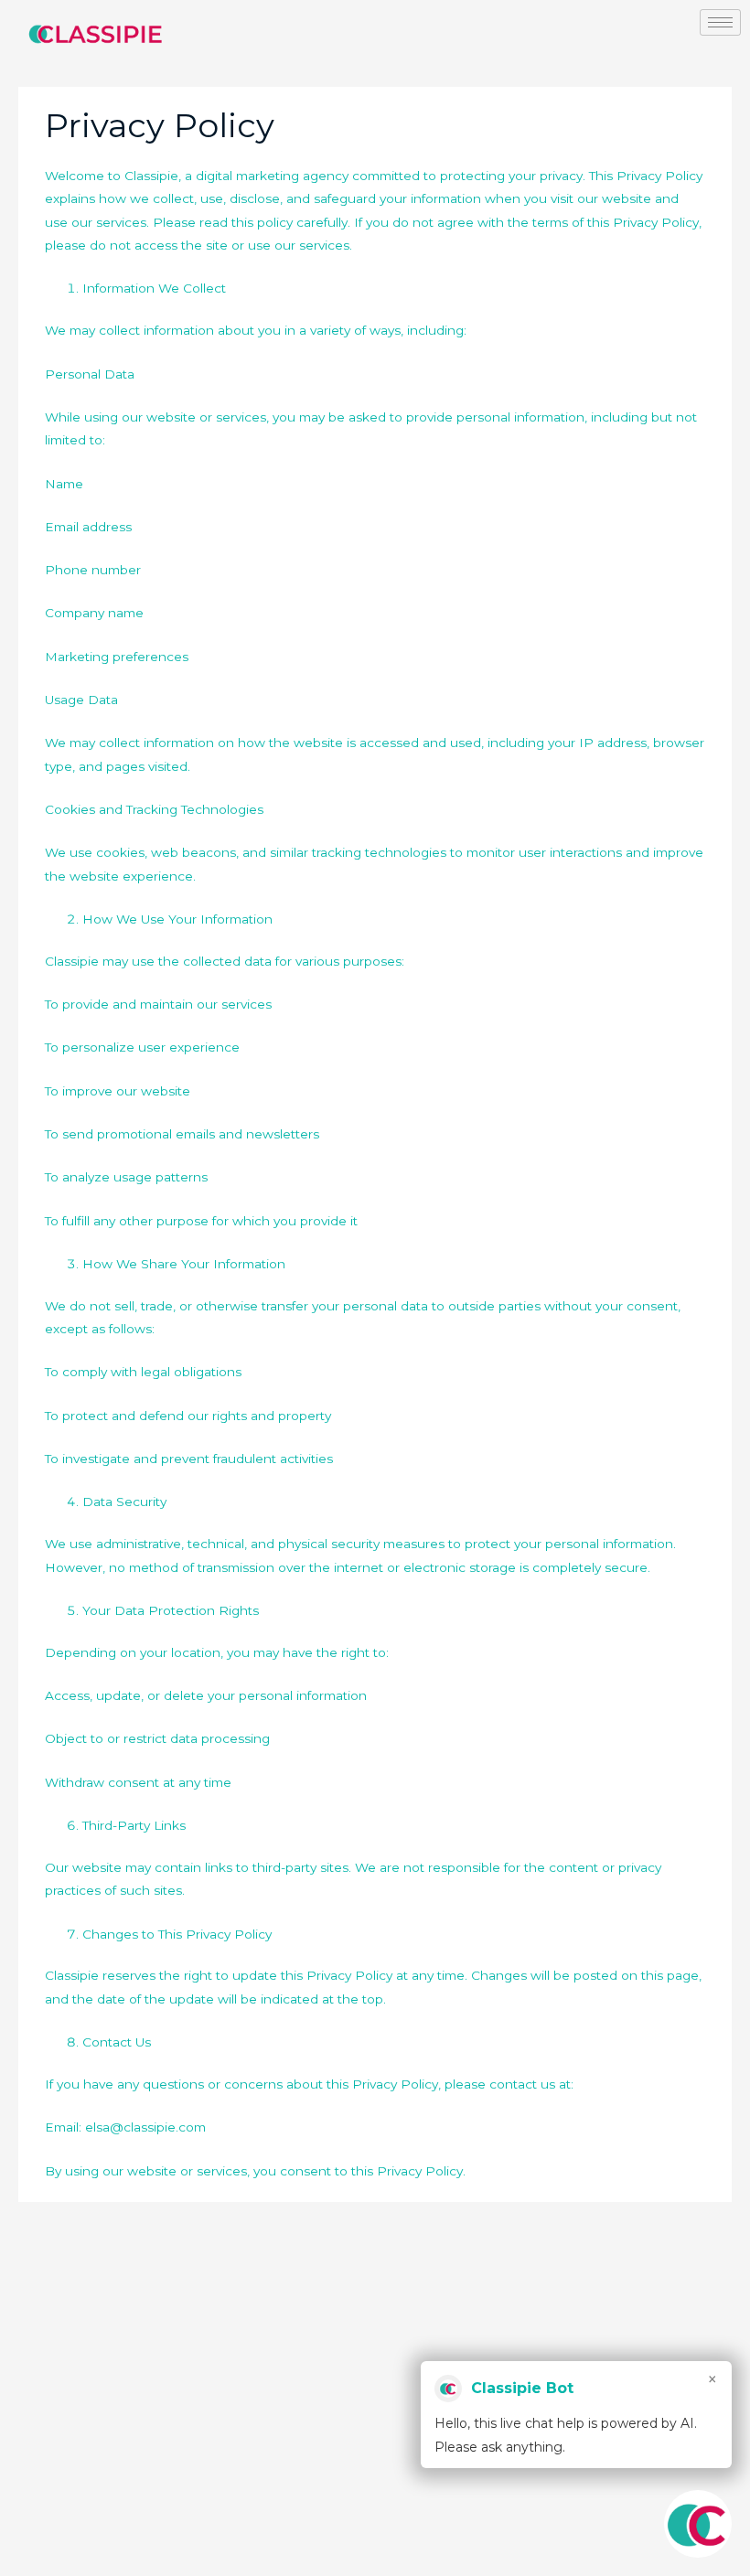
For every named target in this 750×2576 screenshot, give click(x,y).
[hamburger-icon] (720, 22)
